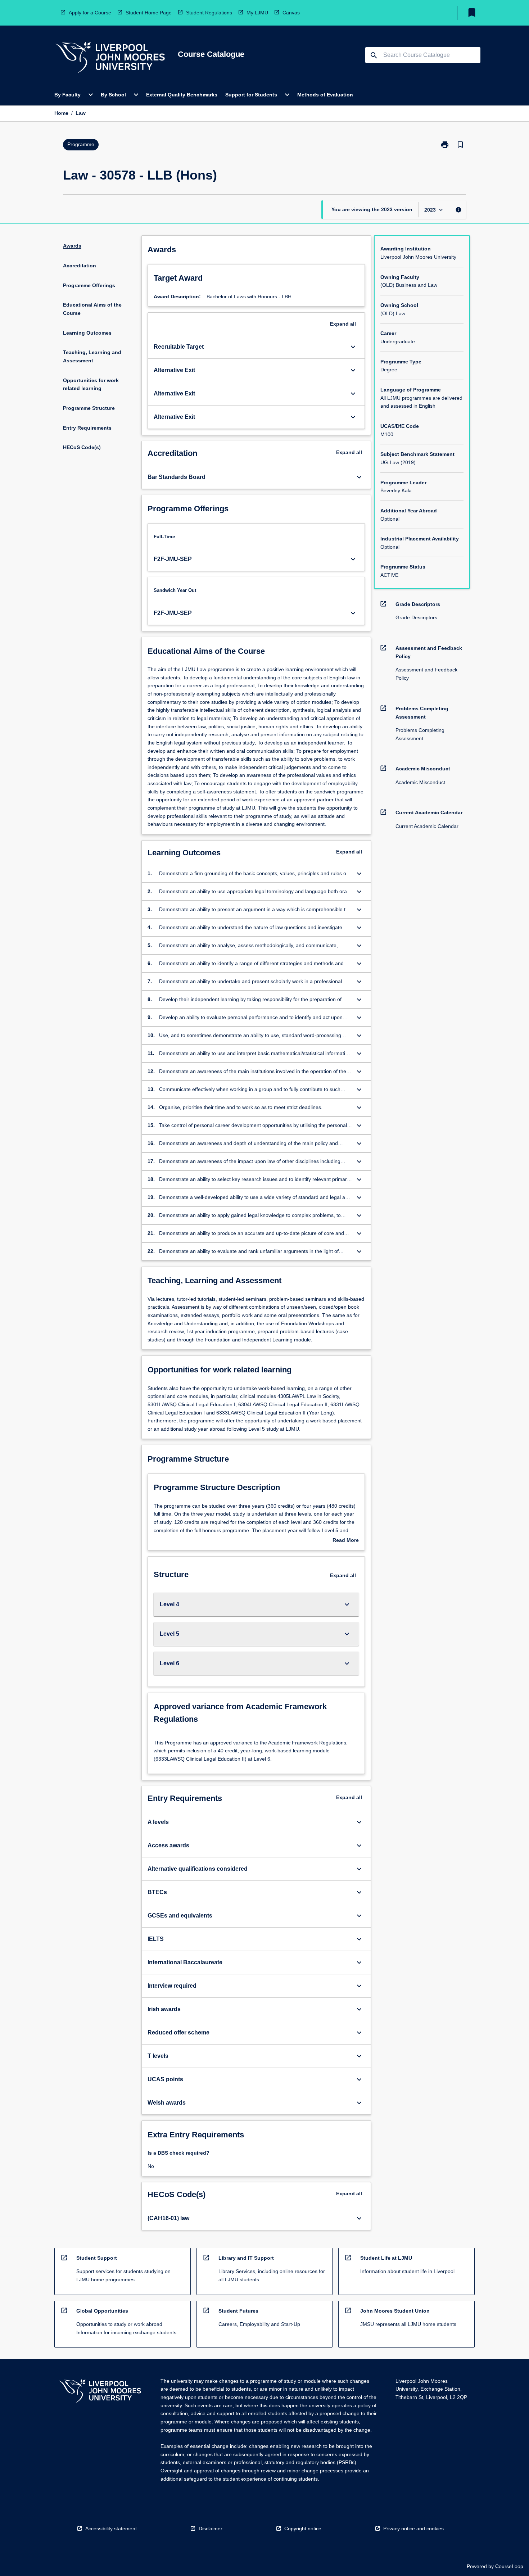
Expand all (343, 324)
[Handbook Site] (100, 2392)
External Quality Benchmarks (182, 95)
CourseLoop (509, 2566)
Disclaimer (211, 2529)
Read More (346, 1541)
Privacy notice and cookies (413, 2529)
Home (61, 113)
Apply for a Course (90, 13)
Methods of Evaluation (325, 95)
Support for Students (251, 95)
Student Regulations (209, 13)
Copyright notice (303, 2529)
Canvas (291, 13)
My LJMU (257, 13)
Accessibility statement (111, 2529)
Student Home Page (149, 13)
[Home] (110, 58)
